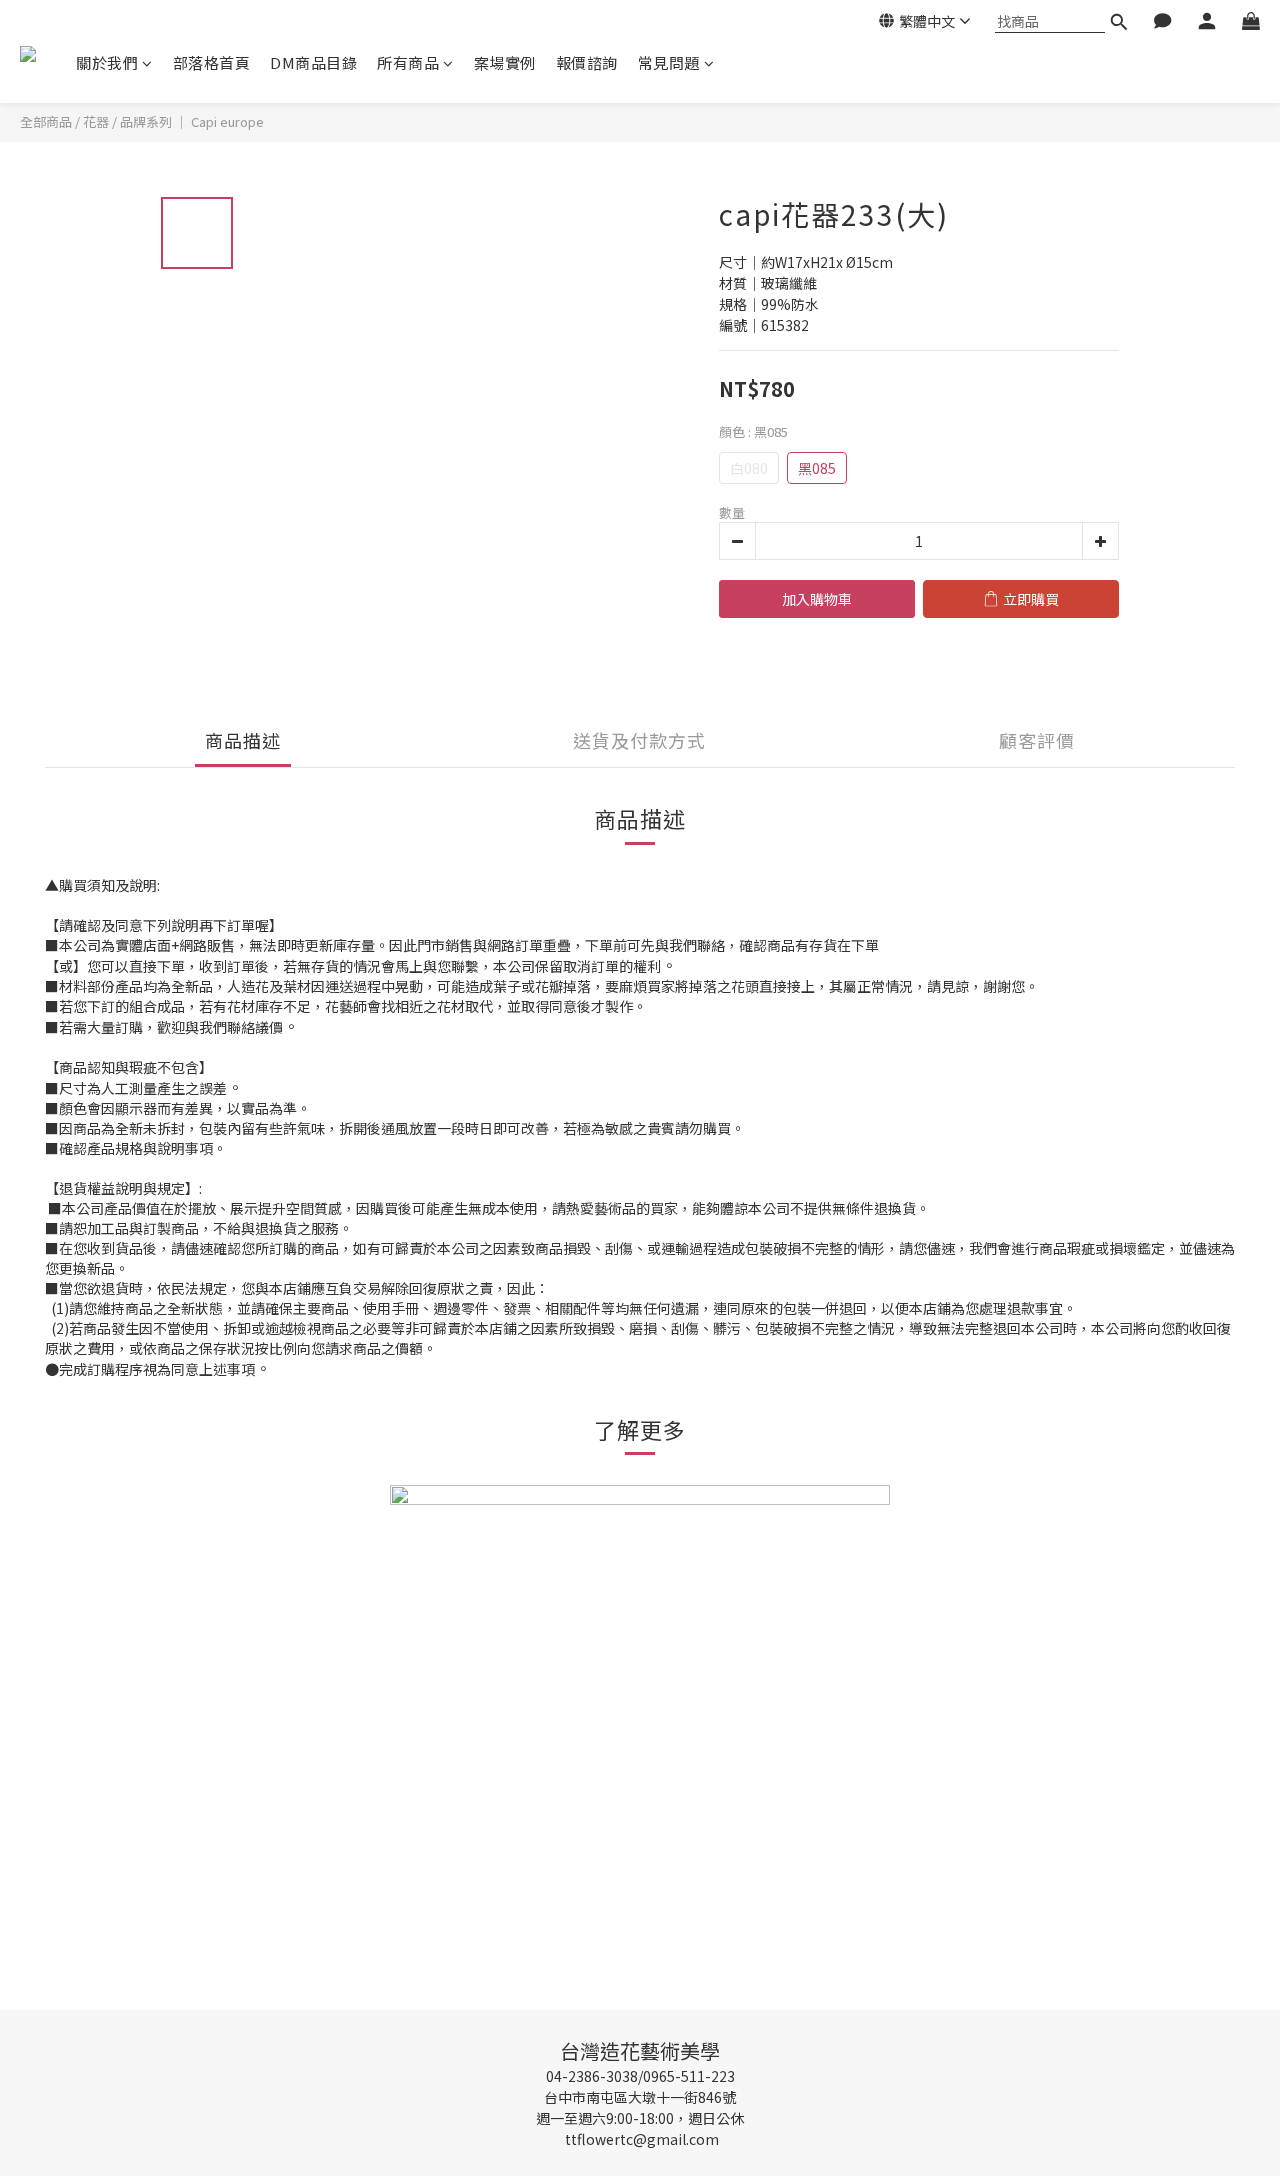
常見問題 (669, 62)
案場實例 (505, 62)
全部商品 (46, 121)
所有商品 (408, 62)
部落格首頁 (212, 62)
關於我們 (107, 62)
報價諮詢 (587, 62)
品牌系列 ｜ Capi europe (192, 121)
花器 (96, 121)
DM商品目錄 (313, 62)
